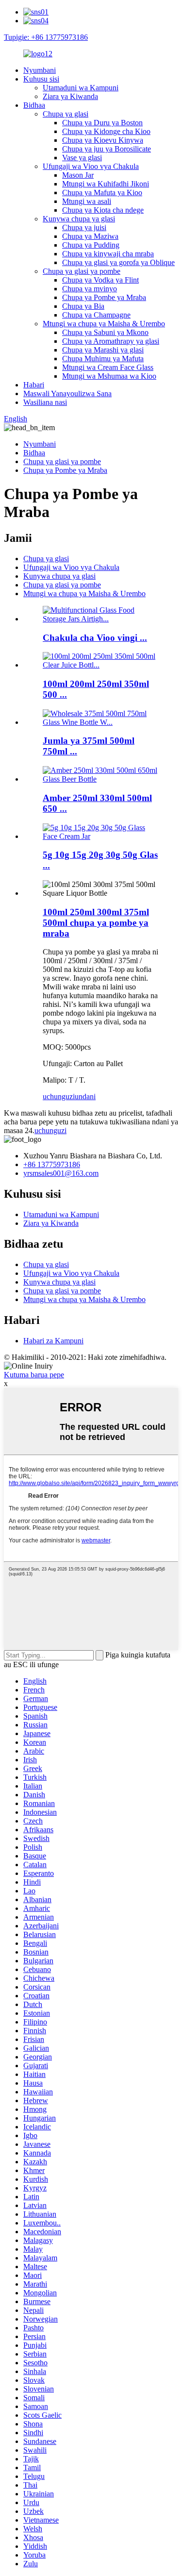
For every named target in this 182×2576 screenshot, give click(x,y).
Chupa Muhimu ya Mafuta (103, 359)
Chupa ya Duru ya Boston (102, 123)
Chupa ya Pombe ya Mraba (104, 297)
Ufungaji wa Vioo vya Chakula (91, 166)
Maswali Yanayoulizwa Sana (67, 393)
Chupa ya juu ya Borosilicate (107, 149)
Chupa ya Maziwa (90, 236)
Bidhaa (34, 105)
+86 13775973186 (52, 1164)
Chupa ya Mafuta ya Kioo (102, 192)
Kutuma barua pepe (34, 1375)
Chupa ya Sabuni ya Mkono (105, 332)
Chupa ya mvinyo (90, 289)
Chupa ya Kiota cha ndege (103, 210)
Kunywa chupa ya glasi (79, 219)
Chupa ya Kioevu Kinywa (103, 140)
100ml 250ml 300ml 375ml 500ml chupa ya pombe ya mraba (96, 923)
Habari (34, 385)
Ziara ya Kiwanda (70, 96)
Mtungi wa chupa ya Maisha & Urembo (104, 324)
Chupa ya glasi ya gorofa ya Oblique (118, 262)
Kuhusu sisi (41, 79)
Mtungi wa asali (87, 201)
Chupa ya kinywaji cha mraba (108, 254)
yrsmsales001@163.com (61, 1173)
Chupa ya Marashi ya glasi (103, 350)
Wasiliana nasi (45, 402)
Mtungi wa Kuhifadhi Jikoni (106, 184)
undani (85, 1096)
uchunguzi (59, 1096)
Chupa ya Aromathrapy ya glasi (111, 341)
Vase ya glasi (82, 158)
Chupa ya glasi (66, 114)
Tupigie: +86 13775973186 (46, 37)
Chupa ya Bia (83, 306)
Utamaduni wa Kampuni (81, 88)
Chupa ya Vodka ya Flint (100, 280)
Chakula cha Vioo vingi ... (95, 638)
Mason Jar (78, 175)
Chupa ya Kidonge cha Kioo (106, 131)
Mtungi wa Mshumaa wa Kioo (109, 376)
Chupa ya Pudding (91, 245)
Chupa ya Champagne (96, 315)
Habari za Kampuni (53, 1341)
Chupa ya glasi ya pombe (82, 271)
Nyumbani (40, 70)
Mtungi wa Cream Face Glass (108, 367)
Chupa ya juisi (84, 227)
